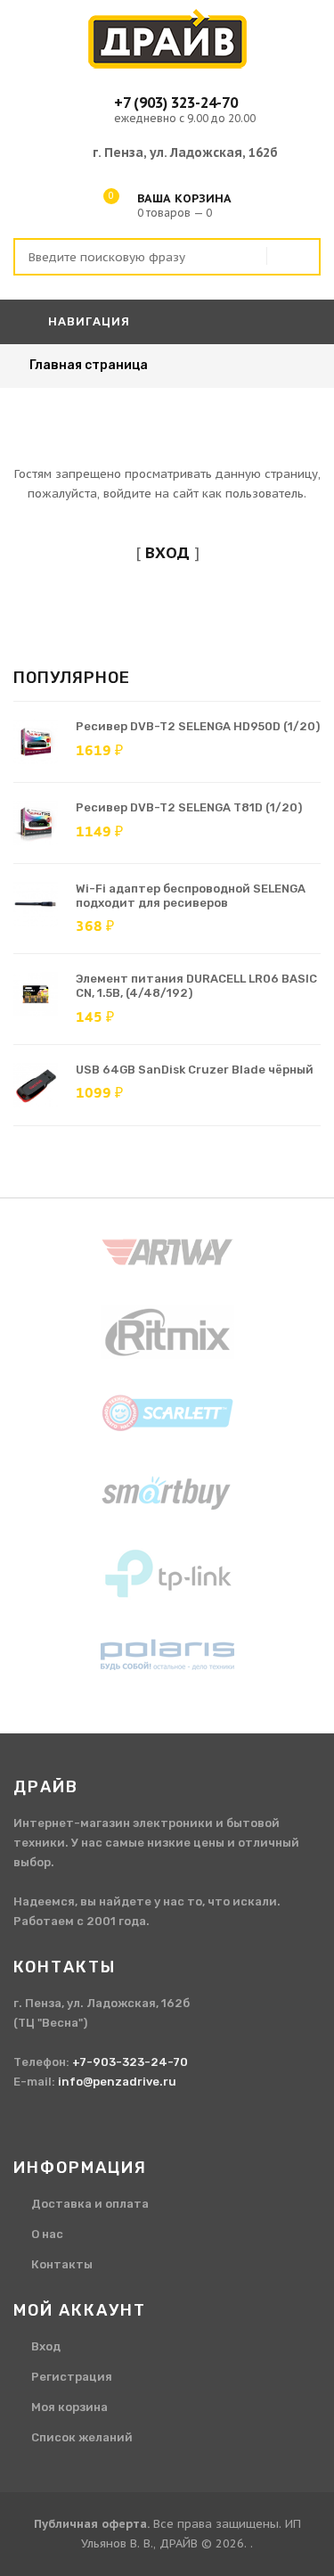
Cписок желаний (82, 2437)
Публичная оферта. (92, 2524)
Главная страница (89, 365)
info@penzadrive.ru (117, 2082)
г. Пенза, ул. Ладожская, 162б (185, 152)
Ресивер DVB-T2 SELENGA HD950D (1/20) (198, 726)
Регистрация (72, 2377)
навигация (87, 321)
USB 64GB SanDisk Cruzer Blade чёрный (195, 1070)
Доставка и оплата (90, 2204)
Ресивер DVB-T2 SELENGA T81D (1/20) (189, 807)
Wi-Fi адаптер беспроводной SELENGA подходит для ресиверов (191, 896)
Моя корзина (69, 2407)
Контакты (62, 2264)
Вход (46, 2346)
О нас (47, 2234)
